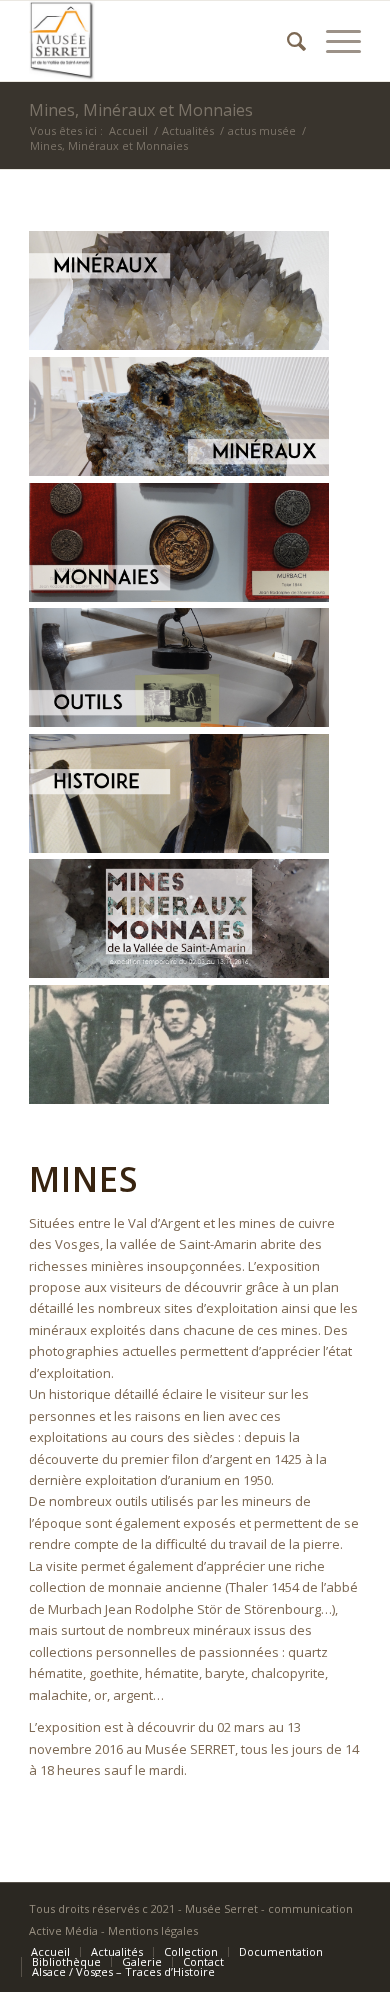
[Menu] (333, 41)
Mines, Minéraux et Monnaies (141, 110)
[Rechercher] (286, 41)
